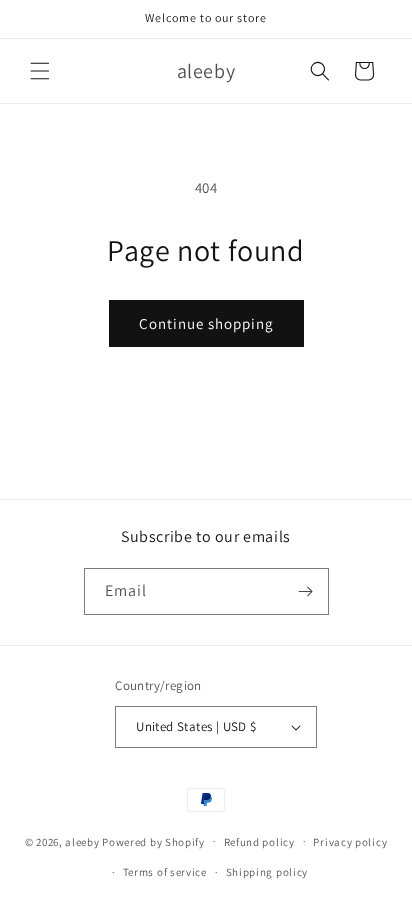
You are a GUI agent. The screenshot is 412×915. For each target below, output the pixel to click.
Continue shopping (206, 323)
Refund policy (259, 842)
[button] (40, 71)
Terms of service (165, 872)
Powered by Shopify (153, 841)
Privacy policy (350, 842)
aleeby (82, 841)
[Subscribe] (306, 591)
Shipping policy (267, 872)
